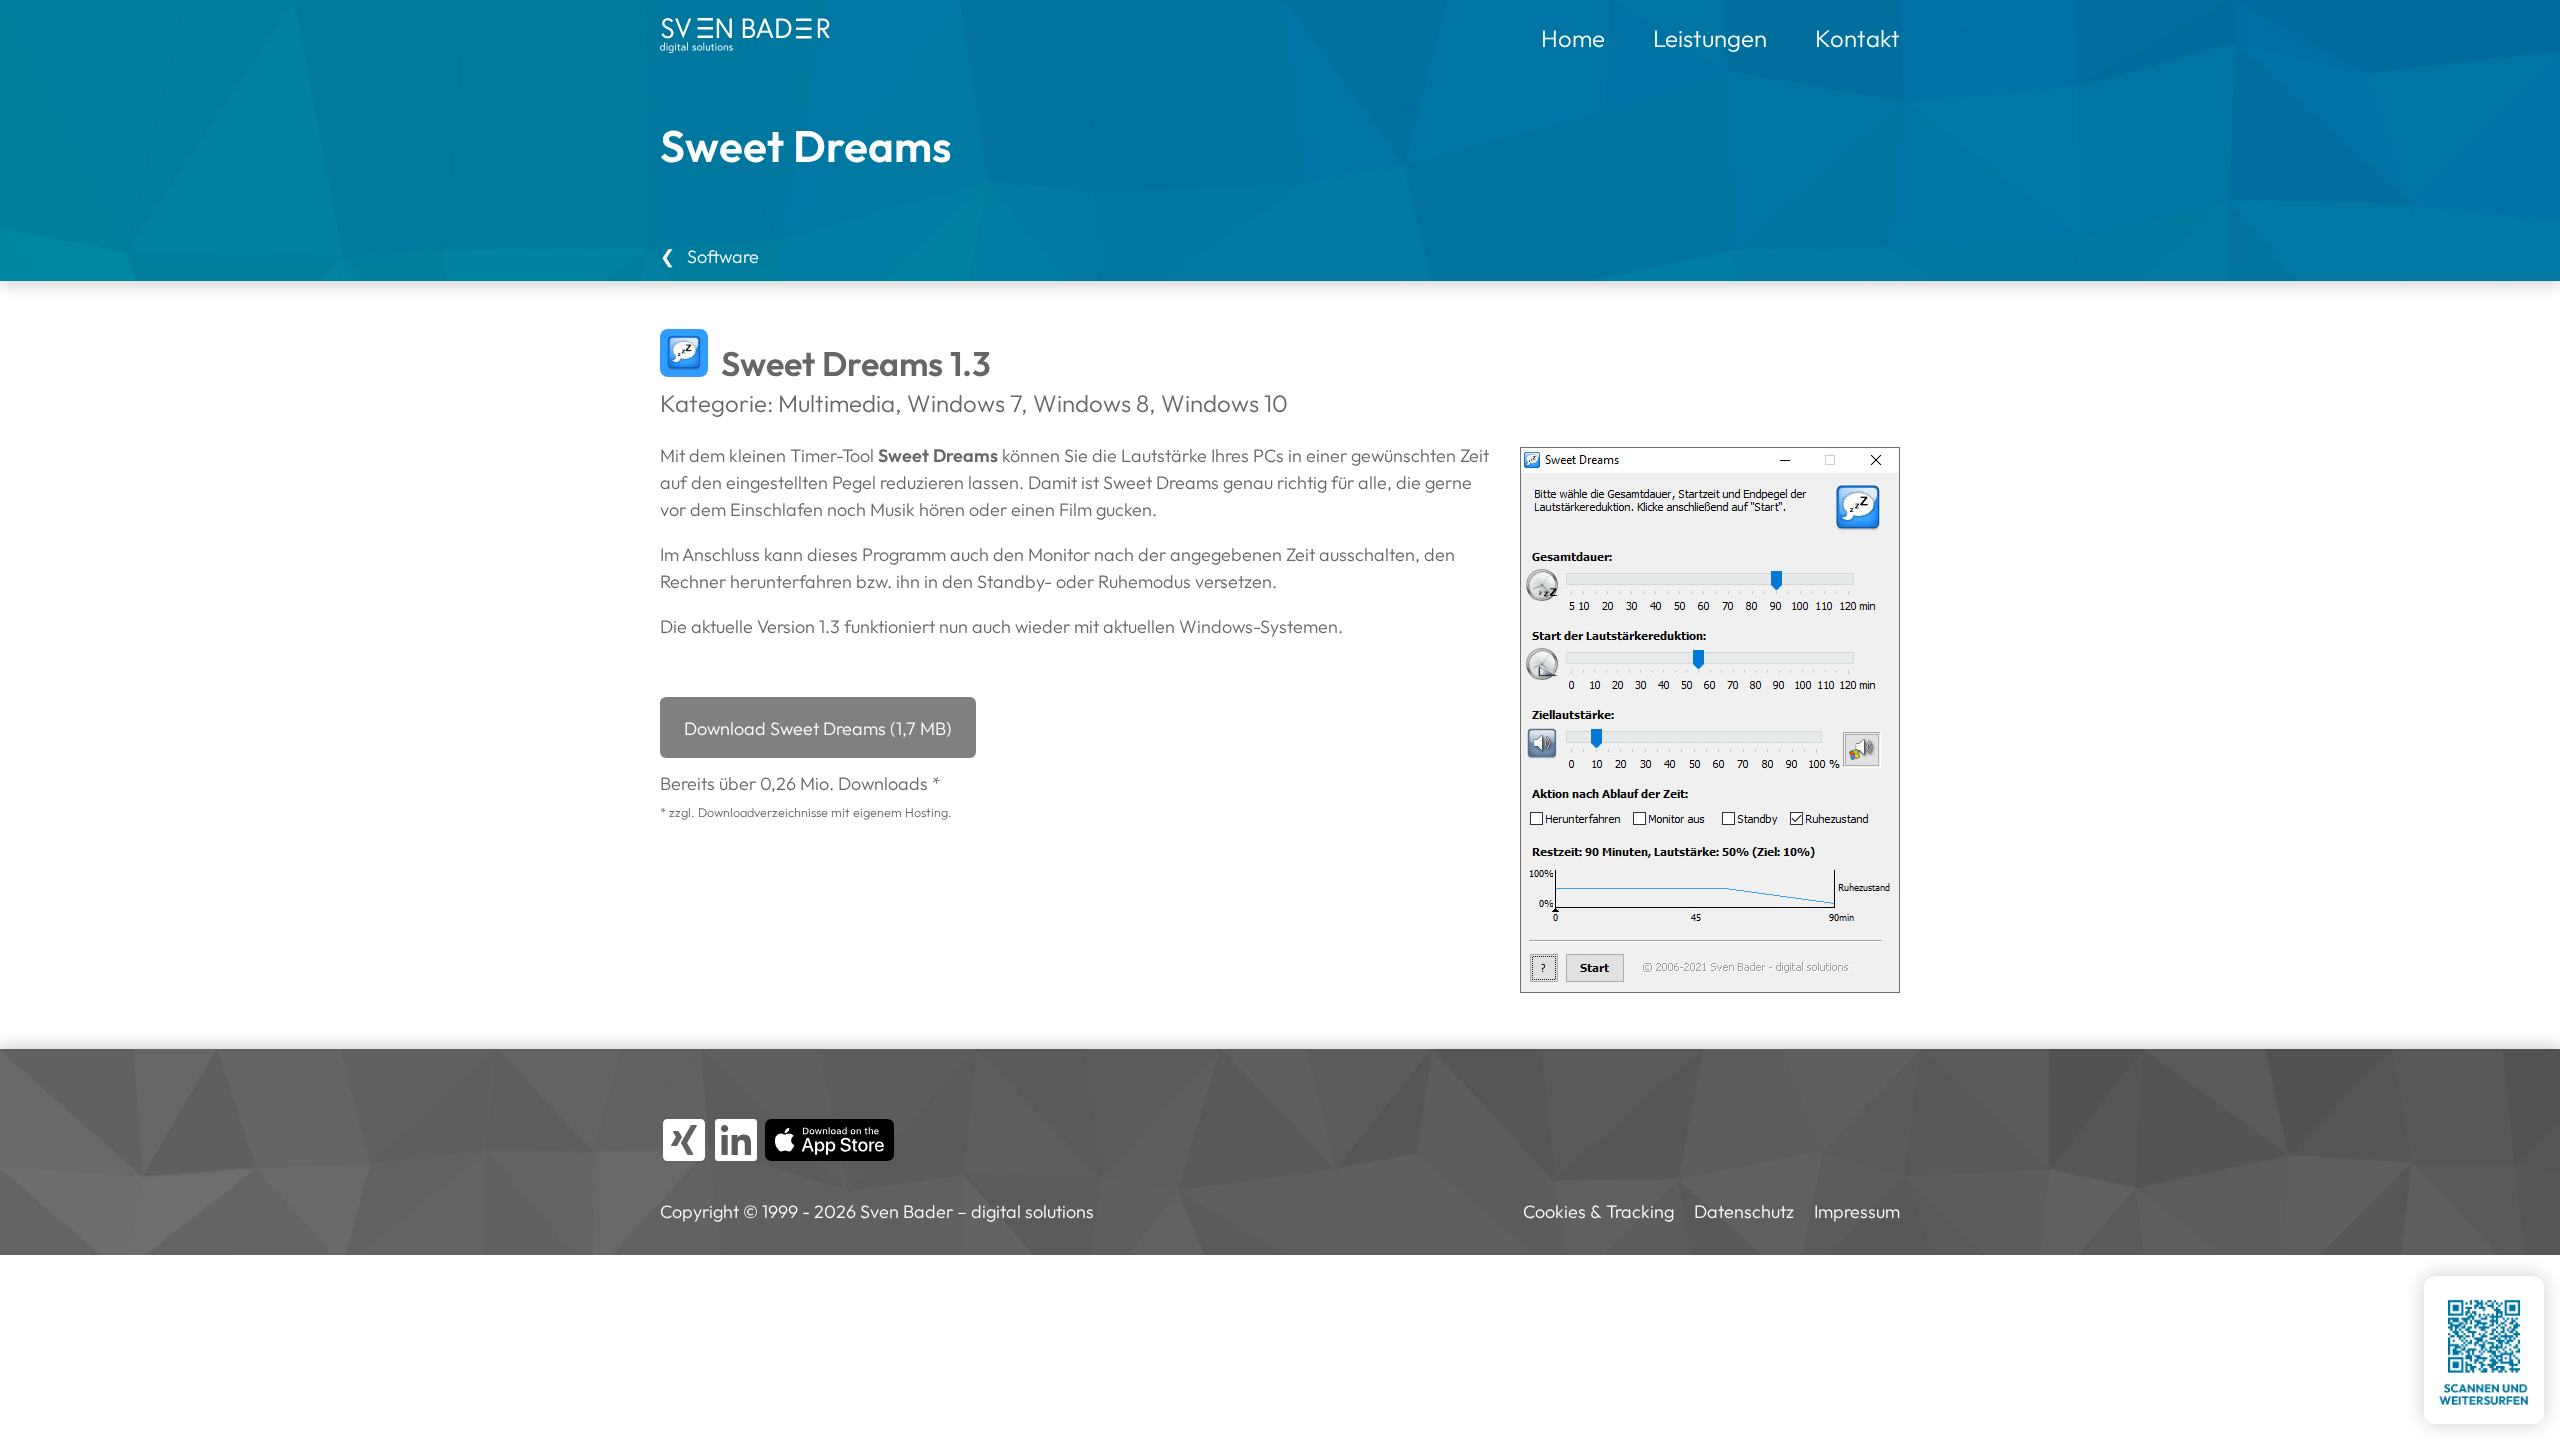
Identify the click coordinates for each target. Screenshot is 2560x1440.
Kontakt (1857, 38)
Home (1573, 38)
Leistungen (1710, 38)
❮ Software (709, 256)
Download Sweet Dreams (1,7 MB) (818, 728)
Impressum (1857, 1211)
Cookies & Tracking (1598, 1211)
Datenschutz (1744, 1211)
